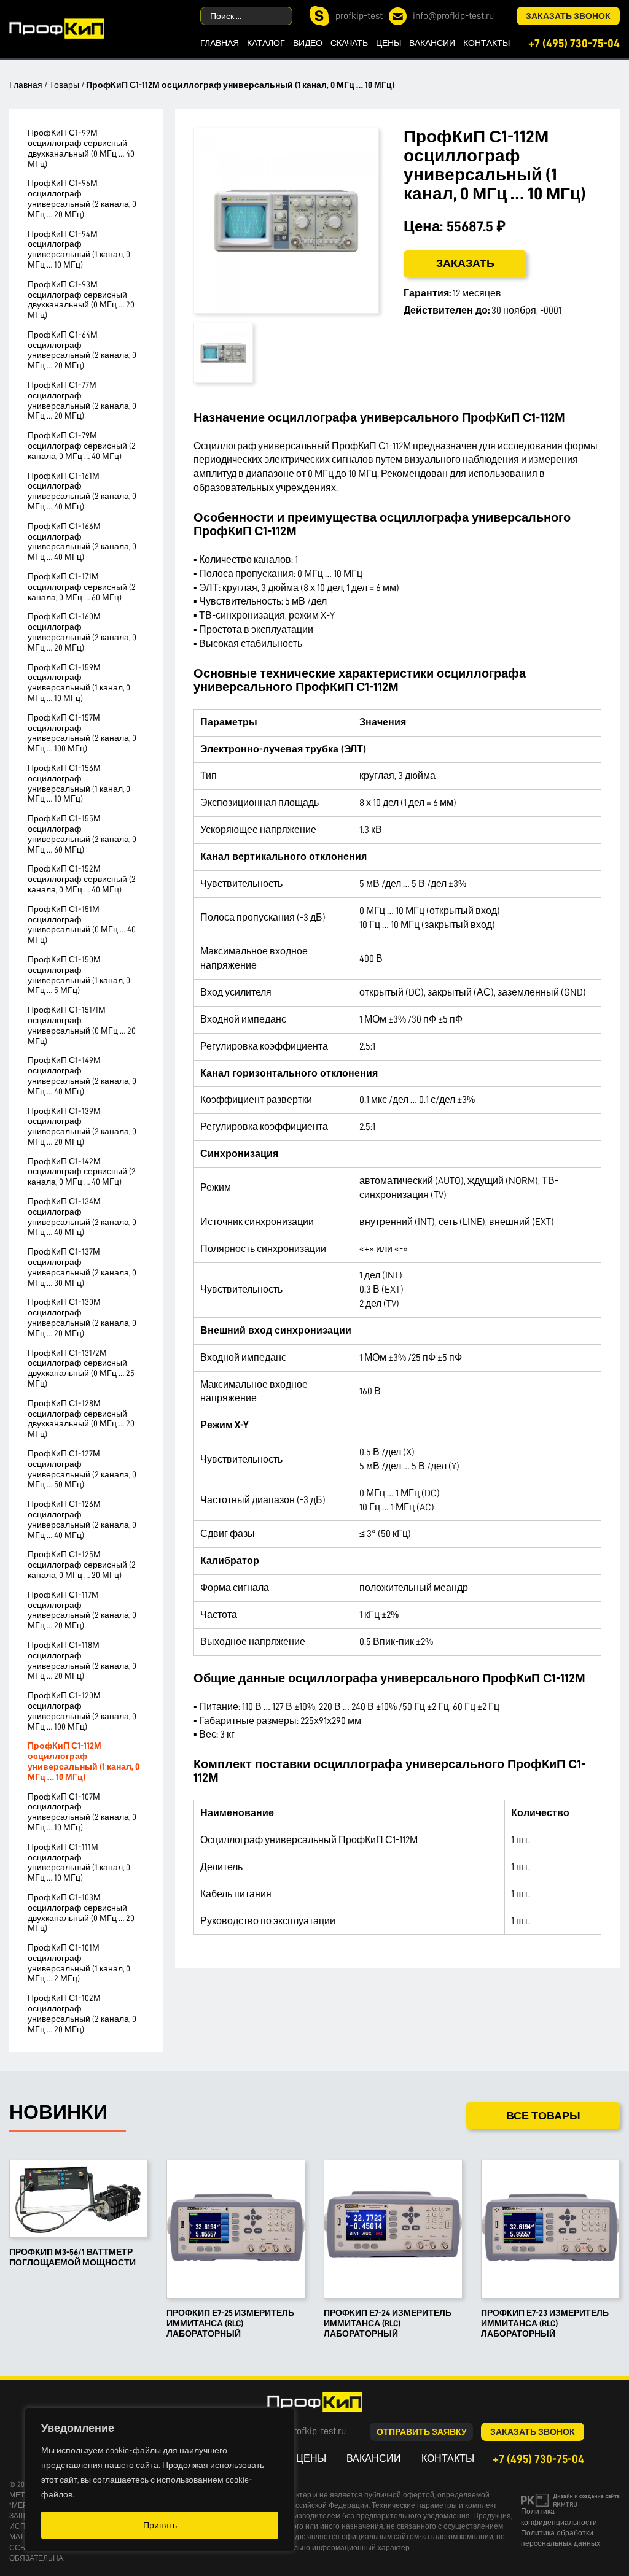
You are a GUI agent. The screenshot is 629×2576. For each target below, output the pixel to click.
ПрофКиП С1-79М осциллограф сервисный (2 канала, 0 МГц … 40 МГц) (82, 446)
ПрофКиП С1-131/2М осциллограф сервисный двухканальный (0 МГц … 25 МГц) (81, 1368)
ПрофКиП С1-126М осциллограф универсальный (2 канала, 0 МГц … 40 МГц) (82, 1519)
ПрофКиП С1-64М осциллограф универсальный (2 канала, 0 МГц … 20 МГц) (82, 350)
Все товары (543, 2116)
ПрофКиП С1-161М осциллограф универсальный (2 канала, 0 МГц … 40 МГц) (82, 491)
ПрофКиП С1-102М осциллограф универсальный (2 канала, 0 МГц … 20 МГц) (82, 2013)
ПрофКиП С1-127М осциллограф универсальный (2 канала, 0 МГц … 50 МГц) (82, 1469)
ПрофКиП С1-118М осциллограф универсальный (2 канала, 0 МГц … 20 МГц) (82, 1660)
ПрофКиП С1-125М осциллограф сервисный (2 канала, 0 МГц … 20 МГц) (82, 1565)
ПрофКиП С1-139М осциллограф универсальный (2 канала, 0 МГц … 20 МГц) (82, 1126)
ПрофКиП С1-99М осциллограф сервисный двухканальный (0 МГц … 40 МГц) (81, 148)
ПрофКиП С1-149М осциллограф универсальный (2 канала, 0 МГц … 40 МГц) (82, 1075)
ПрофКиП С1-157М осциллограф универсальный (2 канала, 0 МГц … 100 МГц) (82, 733)
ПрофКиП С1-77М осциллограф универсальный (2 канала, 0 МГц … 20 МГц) (82, 400)
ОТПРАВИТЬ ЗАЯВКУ (422, 2432)
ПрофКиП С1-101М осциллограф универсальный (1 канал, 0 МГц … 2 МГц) (79, 1963)
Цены (389, 43)
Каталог (266, 43)
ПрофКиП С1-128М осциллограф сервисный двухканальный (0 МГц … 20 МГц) (81, 1418)
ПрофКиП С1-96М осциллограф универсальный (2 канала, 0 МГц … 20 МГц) (82, 198)
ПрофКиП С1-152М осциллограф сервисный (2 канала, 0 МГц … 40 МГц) (82, 879)
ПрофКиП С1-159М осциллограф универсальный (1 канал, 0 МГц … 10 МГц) (79, 683)
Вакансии (432, 43)
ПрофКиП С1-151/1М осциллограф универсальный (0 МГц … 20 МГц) (82, 1025)
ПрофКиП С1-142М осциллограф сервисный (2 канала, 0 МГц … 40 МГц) (82, 1172)
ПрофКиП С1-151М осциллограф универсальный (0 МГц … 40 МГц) (82, 924)
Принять (160, 2525)
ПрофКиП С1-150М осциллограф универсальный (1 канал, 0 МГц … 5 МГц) (79, 975)
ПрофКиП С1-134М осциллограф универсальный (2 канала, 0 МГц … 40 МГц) (82, 1216)
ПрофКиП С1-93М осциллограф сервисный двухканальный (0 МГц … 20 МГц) (81, 300)
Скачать (349, 43)
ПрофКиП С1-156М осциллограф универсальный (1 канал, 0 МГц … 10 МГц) (79, 783)
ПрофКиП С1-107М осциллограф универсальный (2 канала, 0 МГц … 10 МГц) (82, 1812)
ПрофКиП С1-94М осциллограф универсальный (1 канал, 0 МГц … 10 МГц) (79, 249)
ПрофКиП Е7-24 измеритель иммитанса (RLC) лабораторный (388, 2323)
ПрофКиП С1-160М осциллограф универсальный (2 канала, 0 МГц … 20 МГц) (82, 632)
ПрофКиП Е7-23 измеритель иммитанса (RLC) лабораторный (545, 2323)
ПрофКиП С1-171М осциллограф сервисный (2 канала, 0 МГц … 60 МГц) (82, 587)
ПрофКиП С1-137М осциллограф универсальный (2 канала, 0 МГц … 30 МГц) (82, 1267)
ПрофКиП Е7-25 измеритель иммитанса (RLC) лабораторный (230, 2323)
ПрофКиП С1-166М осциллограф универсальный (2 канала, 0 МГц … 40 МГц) (82, 541)
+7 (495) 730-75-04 (574, 43)
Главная (220, 43)
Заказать (465, 263)
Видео (308, 43)
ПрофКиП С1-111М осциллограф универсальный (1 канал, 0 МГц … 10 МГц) (79, 1862)
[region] (160, 2480)
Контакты (486, 43)
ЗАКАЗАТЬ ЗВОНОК (568, 16)
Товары (64, 85)
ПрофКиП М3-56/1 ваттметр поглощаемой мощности (72, 2257)
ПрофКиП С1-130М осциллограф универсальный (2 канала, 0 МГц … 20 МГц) (82, 1317)
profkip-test (359, 16)
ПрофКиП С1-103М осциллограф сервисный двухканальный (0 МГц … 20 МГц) (81, 1913)
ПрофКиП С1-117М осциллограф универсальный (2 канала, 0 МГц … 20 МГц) (82, 1610)
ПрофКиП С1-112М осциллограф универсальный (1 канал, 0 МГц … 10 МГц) (84, 1761)
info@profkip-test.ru (453, 16)
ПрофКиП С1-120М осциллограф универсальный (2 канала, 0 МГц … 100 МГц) (82, 1711)
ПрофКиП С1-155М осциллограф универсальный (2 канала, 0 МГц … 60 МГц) (82, 834)
